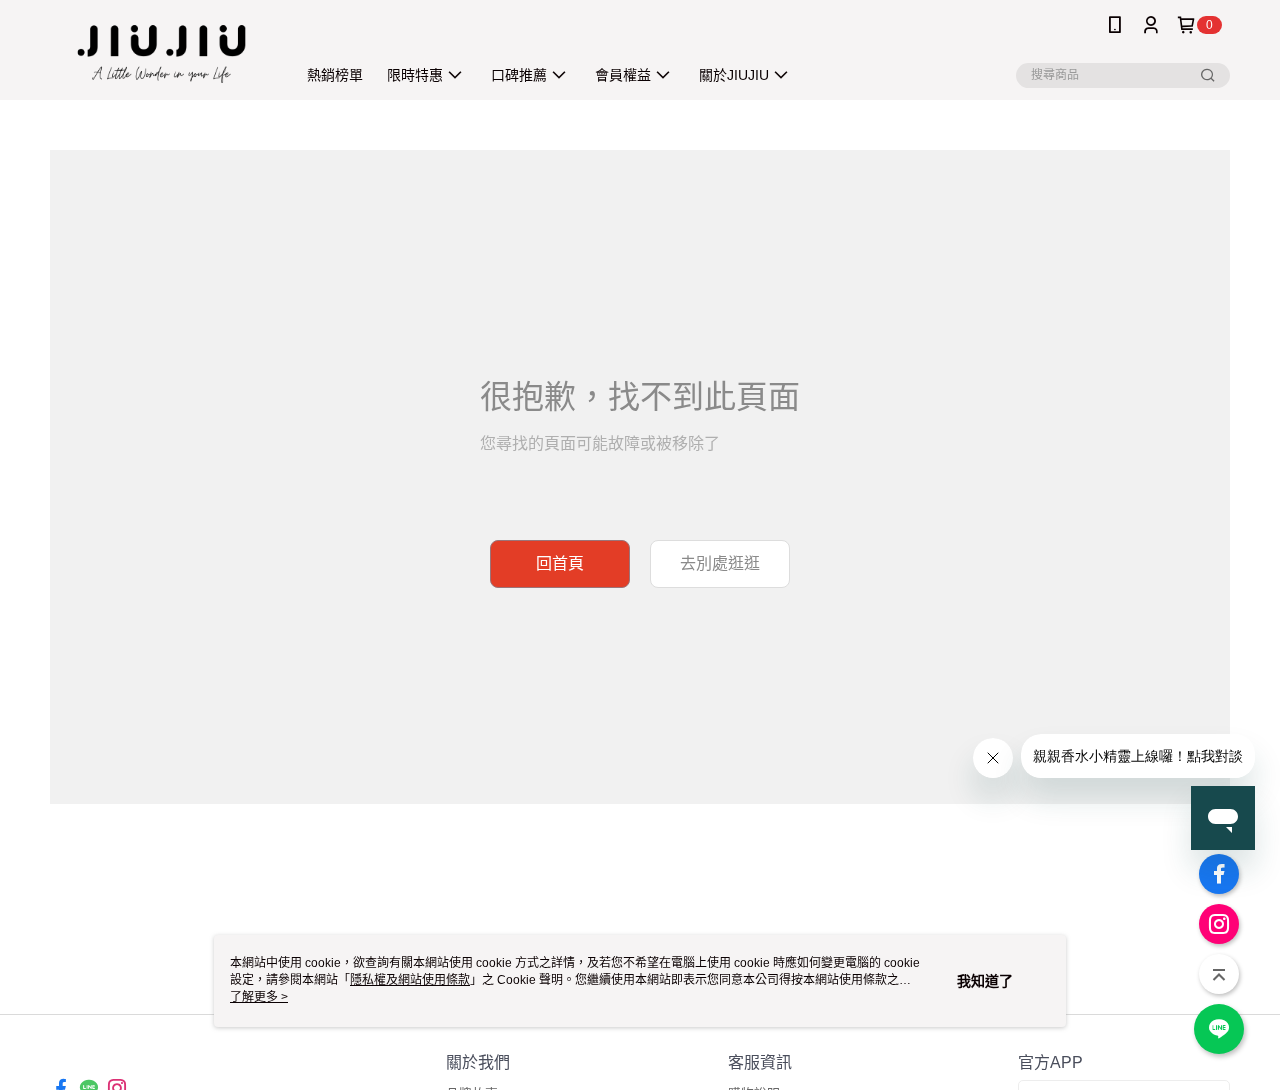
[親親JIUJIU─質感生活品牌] (161, 52)
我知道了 (985, 981)
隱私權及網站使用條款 (410, 980)
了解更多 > (259, 997)
